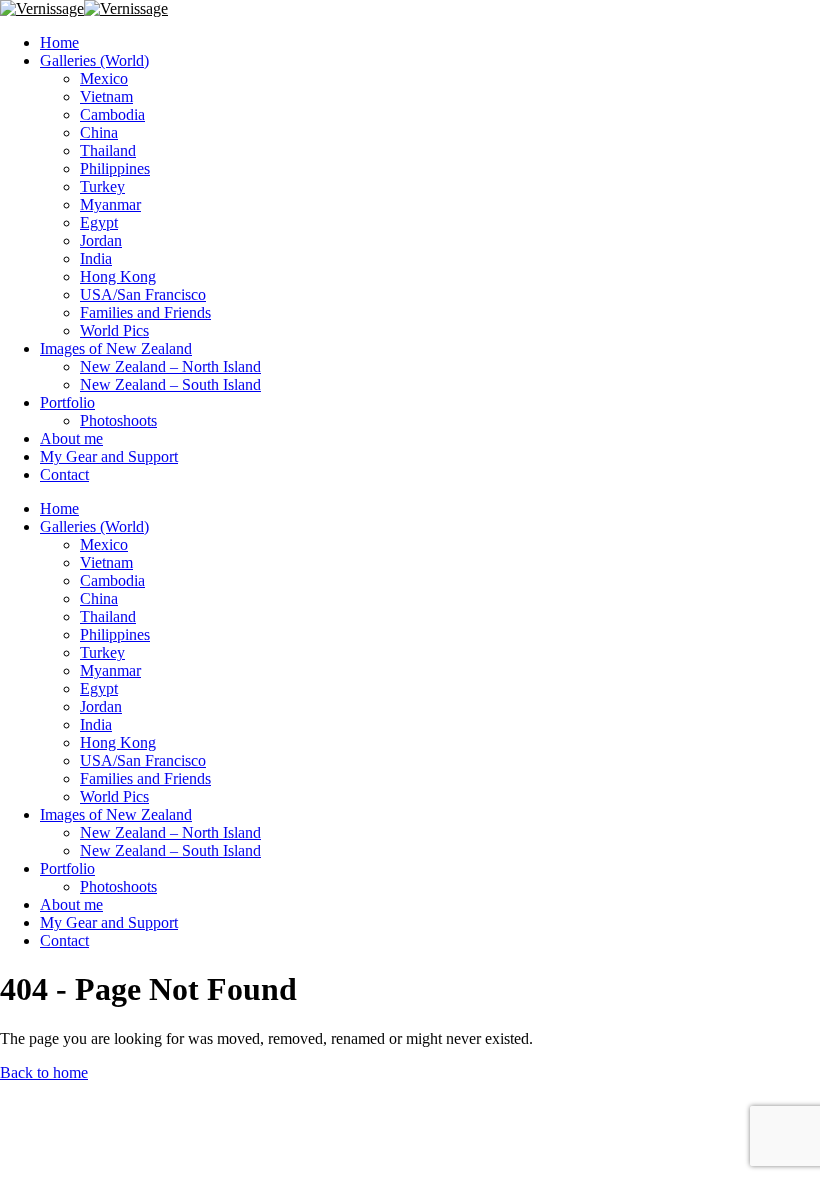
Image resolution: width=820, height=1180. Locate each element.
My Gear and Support (109, 456)
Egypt (99, 222)
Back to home (44, 1072)
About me (71, 438)
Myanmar (110, 204)
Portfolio (67, 402)
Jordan (101, 240)
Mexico (104, 78)
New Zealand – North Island (170, 366)
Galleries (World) (94, 60)
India (96, 258)
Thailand (108, 150)
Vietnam (106, 96)
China (99, 132)
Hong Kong (118, 276)
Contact (64, 474)
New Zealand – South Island (170, 384)
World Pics (114, 330)
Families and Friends (145, 312)
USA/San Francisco (143, 294)
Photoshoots (118, 420)
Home (59, 42)
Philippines (115, 168)
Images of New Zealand (116, 348)
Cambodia (112, 114)
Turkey (102, 186)
